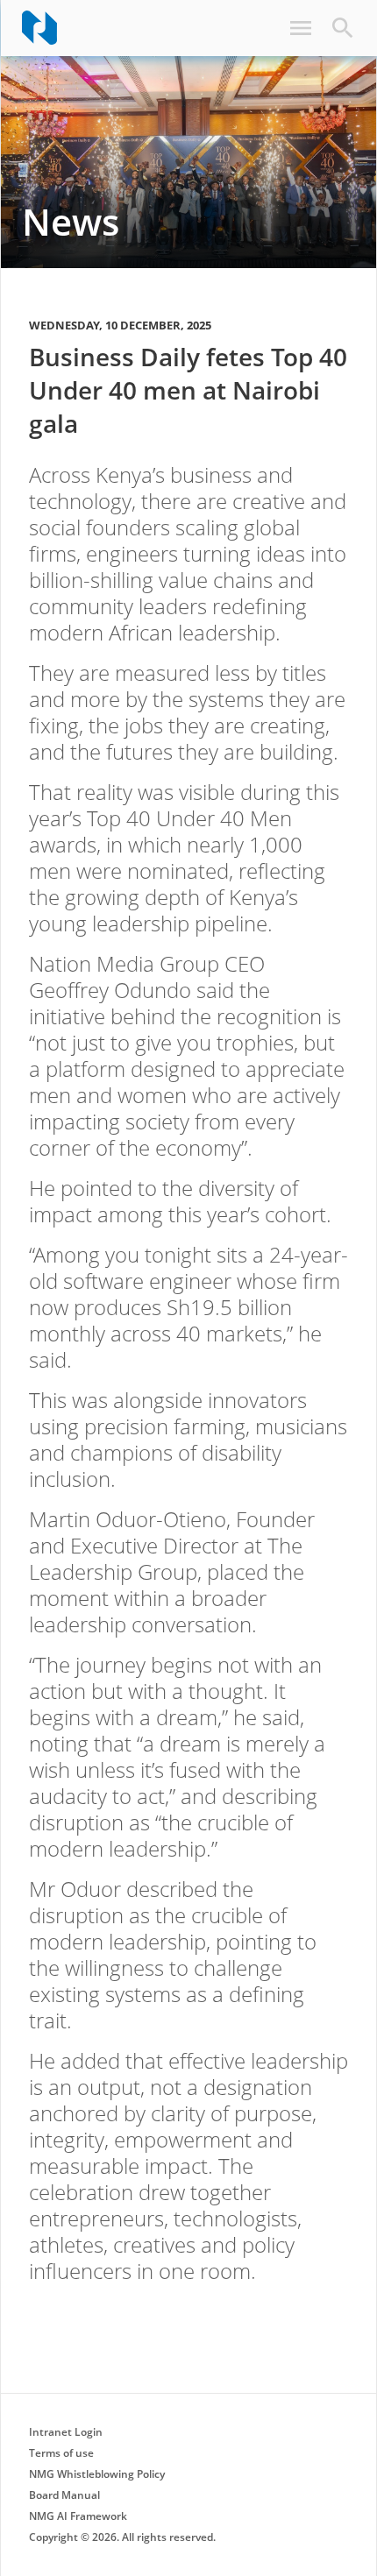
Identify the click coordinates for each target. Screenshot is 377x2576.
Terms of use (61, 2453)
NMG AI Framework (78, 2516)
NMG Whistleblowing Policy (97, 2474)
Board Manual (64, 2495)
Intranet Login (66, 2432)
